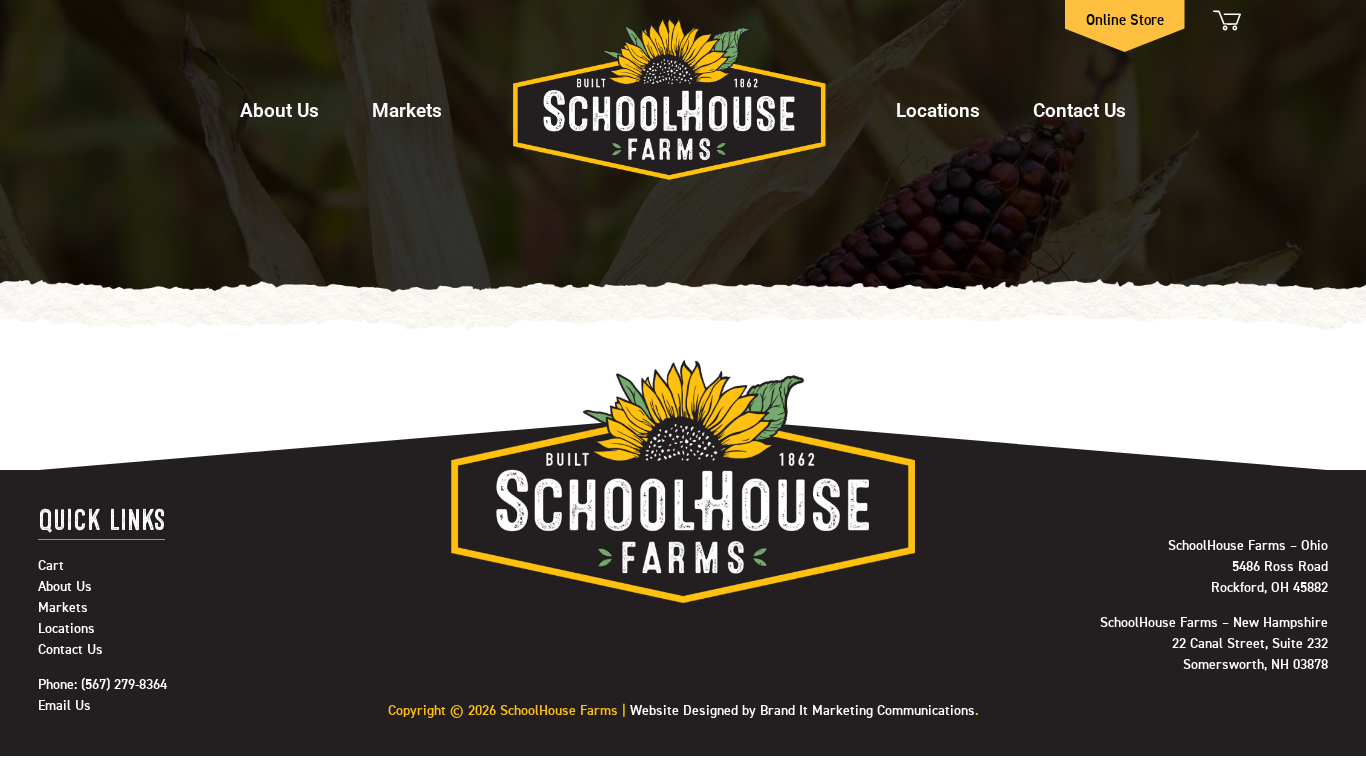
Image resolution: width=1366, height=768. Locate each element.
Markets (407, 109)
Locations (938, 109)
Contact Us (1079, 109)
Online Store (1125, 20)
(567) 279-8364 (124, 685)
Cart (1225, 20)
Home (669, 100)
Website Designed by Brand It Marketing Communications (802, 711)
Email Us (64, 706)
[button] (279, 100)
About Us (279, 109)
